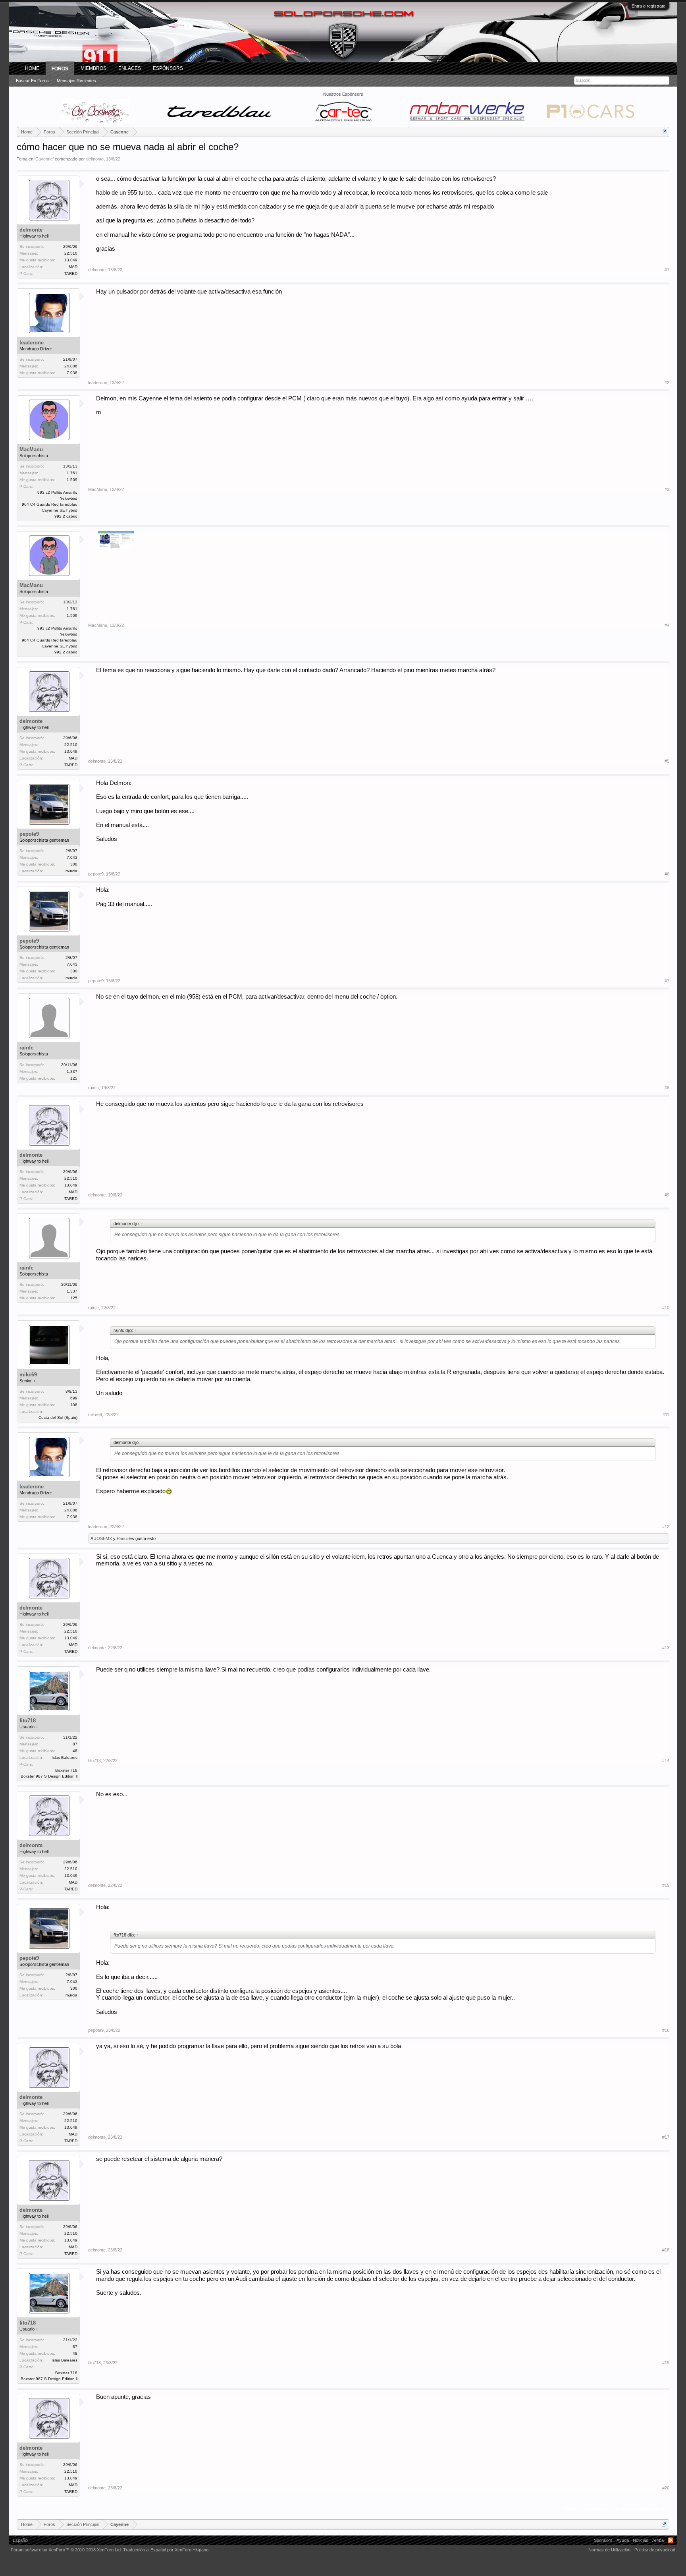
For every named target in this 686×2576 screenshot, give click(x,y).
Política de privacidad (655, 2550)
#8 (667, 1088)
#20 (666, 2488)
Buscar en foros (32, 81)
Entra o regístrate (648, 6)
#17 (666, 2137)
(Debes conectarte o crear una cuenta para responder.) (616, 2509)
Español (20, 2540)
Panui (122, 1538)
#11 (666, 1415)
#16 (666, 2030)
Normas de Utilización (609, 2550)
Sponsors (603, 2540)
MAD (73, 267)
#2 (667, 383)
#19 (666, 2363)
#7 (667, 981)
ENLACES (130, 68)
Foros (60, 69)
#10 (666, 1308)
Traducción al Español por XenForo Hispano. (166, 2550)
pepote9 (29, 834)
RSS (671, 2540)
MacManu (31, 449)
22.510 (71, 253)
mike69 (28, 1375)
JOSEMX (103, 1538)
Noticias (641, 2540)
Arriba (658, 2540)
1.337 (72, 1072)
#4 (667, 625)
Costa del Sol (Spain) (58, 1417)
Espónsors (168, 68)
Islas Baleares (65, 1758)
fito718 (28, 1721)
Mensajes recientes (76, 81)
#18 (666, 2250)
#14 (666, 1760)
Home (32, 68)
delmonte (95, 159)
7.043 (72, 857)
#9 (667, 1195)
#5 (667, 761)
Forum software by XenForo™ (66, 2550)
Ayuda (623, 2540)
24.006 (71, 366)
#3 (667, 489)
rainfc (26, 1048)
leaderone (32, 343)
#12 (666, 1527)
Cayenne (44, 159)
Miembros (93, 68)
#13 (666, 1648)
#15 (666, 1885)
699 (74, 1398)
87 (75, 1744)
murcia (71, 871)
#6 (667, 874)
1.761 (72, 473)
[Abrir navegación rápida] (664, 132)
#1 (667, 270)
